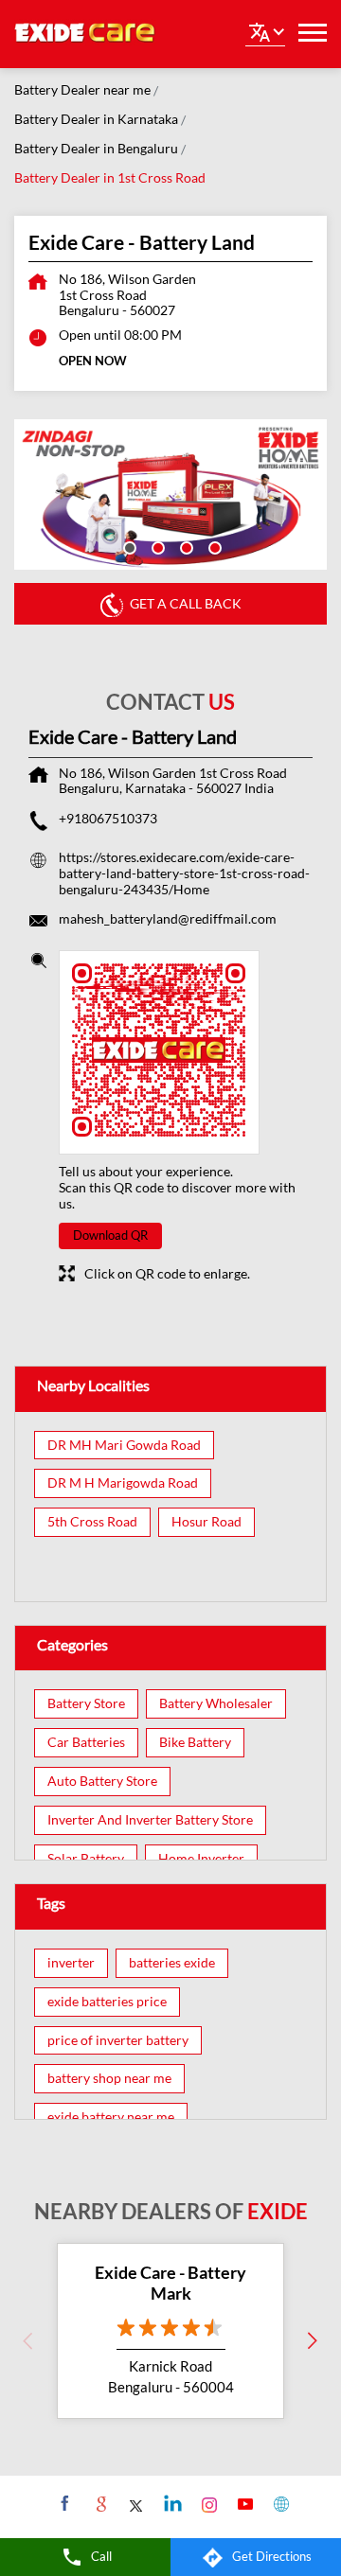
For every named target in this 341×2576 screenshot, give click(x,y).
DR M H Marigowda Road (123, 1483)
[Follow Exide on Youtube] (243, 2503)
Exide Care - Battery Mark (170, 2283)
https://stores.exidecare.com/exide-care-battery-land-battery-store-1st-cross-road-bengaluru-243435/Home (184, 873)
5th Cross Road (92, 1522)
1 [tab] (128, 546)
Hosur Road (206, 1522)
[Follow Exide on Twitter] (135, 2503)
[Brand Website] (279, 2503)
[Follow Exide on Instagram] (207, 2503)
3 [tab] (185, 546)
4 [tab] (213, 546)
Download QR (110, 1235)
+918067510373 (108, 818)
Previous (28, 2340)
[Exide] (85, 34)
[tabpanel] (170, 495)
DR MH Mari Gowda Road (124, 1445)
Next (313, 2340)
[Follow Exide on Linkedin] (171, 2503)
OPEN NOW (93, 361)
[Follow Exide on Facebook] (63, 2503)
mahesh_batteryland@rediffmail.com (168, 918)
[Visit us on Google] (99, 2503)
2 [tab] (156, 546)
